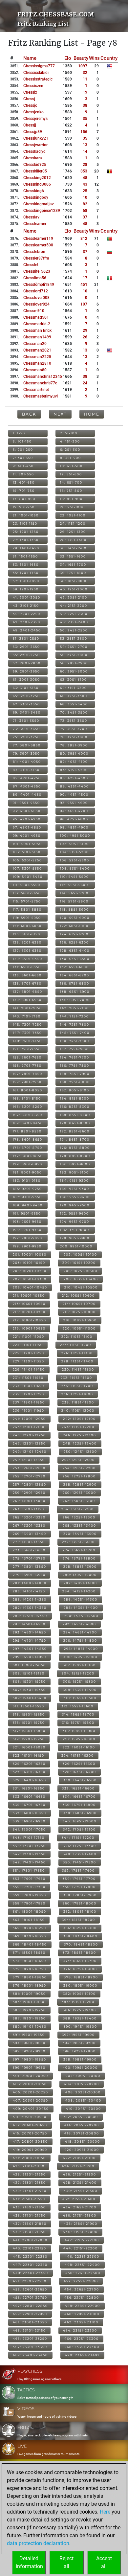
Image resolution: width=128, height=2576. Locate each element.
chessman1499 (37, 337)
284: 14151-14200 (79, 1591)
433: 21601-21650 (29, 2207)
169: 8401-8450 (28, 1123)
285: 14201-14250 (30, 1599)
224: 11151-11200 (76, 1345)
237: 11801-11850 (29, 1402)
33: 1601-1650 (26, 565)
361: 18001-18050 (30, 1912)
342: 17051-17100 (79, 1829)
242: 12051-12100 (79, 1419)
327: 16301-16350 (29, 1772)
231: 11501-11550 (28, 1378)
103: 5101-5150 (27, 852)
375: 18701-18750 (30, 1969)
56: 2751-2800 (74, 655)
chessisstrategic (38, 79)
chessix (30, 92)
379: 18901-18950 (30, 1985)
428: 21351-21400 (80, 2183)
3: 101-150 (22, 441)
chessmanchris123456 (44, 376)
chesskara (33, 158)
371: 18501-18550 (29, 1953)
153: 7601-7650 (27, 1057)
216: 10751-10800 (79, 1312)
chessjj (30, 125)
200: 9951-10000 (76, 1246)
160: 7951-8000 (75, 1082)
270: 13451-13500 (80, 1534)
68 (85, 211)
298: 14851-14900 (81, 1649)
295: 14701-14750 (30, 1641)
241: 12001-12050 (29, 1419)
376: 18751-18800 (80, 1969)
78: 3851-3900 (74, 745)
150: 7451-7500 (75, 1041)
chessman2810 (37, 363)
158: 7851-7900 (75, 1074)
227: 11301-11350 (29, 1361)
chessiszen (33, 86)
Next (60, 414)
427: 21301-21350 (29, 2183)
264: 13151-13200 (78, 1509)
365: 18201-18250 (30, 1928)
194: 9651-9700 (75, 1222)
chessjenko (33, 112)
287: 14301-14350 (30, 1608)
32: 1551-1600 (73, 556)
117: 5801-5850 (27, 910)
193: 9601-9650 (27, 1222)
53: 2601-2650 (26, 647)
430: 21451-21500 (81, 2191)
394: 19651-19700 (79, 2043)
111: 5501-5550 (27, 885)
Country (109, 58)
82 (85, 204)
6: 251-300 (70, 450)
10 (85, 197)
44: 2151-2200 (74, 606)
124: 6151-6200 (74, 934)
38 (85, 105)
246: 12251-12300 (80, 1435)
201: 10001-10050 (30, 1254)
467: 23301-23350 (30, 2347)
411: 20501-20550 (30, 2117)
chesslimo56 (35, 278)
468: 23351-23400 (82, 2347)
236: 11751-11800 (77, 1394)
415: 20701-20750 (30, 2133)
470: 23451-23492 (82, 2355)
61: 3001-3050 (26, 680)
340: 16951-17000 (80, 1821)
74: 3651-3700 (74, 729)
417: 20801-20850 (30, 2142)
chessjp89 (33, 132)
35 (85, 119)
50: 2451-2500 (74, 630)
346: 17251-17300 (80, 1846)
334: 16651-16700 (79, 1797)
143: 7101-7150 (27, 1016)
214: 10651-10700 (79, 1304)
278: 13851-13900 (80, 1567)
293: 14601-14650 (30, 1632)
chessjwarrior (35, 145)
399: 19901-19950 (29, 2068)
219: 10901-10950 (29, 1328)
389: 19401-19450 (30, 2027)
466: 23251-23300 (82, 2339)
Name (30, 58)
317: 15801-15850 (29, 1731)
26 (85, 337)
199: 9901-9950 (27, 1246)
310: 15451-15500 (80, 1698)
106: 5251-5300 (75, 860)
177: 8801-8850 (28, 1156)
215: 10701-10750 (29, 1312)
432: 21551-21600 (79, 2199)
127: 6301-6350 (27, 951)
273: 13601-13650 (29, 1550)
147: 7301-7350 (27, 1033)
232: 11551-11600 (76, 1378)
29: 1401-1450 (26, 548)
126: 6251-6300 (75, 942)
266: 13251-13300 (79, 1517)
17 (85, 278)
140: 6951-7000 (75, 1000)
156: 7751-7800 (75, 1066)
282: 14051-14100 (80, 1583)
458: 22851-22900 (83, 2306)
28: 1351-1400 (73, 540)
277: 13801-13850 (30, 1567)
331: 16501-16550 (29, 1788)
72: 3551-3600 (74, 721)
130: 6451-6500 (75, 959)
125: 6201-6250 (27, 942)
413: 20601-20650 (30, 2125)
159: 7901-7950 (27, 1082)
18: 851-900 (71, 499)
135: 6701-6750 (27, 983)
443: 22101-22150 (30, 2248)
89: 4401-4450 (27, 795)
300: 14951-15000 (80, 1657)
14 (85, 151)
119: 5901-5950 (27, 918)
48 (85, 178)
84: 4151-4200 (74, 770)
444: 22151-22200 (81, 2248)
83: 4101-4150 (26, 770)
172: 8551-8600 (75, 1131)
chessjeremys (35, 119)
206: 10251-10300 (81, 1271)
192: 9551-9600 (75, 1213)
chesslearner (35, 224)
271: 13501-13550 (29, 1542)
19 (85, 92)
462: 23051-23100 (81, 2322)
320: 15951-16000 (79, 1739)
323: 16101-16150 (29, 1755)
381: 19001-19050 (29, 1994)
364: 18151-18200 (79, 1920)
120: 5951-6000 (75, 918)
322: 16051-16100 (79, 1747)
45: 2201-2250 (27, 614)
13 (85, 145)
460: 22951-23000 (82, 2314)
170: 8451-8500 (75, 1123)
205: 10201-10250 (30, 1271)
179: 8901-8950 (28, 1164)
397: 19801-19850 (30, 2059)
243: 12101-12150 (29, 1427)
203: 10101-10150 (29, 1263)
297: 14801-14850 (30, 1649)
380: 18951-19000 (80, 1985)
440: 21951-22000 (80, 2232)
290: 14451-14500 (81, 1616)
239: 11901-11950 (29, 1411)
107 (84, 304)
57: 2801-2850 (27, 663)
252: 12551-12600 (78, 1460)
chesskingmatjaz (39, 204)
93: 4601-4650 (27, 811)
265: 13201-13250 (29, 1517)
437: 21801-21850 (30, 2224)
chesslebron (34, 252)
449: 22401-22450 (31, 2273)
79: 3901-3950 (26, 753)
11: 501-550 (23, 474)
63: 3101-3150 (26, 688)
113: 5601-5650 (27, 893)
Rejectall (66, 2562)
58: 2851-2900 (74, 663)
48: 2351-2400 (74, 622)
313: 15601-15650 (29, 1714)
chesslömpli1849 (39, 285)
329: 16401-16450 (30, 1780)
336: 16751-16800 (79, 1805)
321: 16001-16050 (29, 1747)
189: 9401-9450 (28, 1205)
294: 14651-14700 (80, 1632)
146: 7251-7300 (75, 1025)
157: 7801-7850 (28, 1074)
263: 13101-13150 (29, 1509)
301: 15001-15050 (29, 1665)
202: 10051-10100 (80, 1254)
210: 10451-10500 (81, 1287)
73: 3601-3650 (26, 729)
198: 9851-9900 (75, 1238)
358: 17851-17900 (80, 1895)
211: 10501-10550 (29, 1296)
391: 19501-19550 (29, 2035)
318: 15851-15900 (79, 1731)
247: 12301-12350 (29, 1443)
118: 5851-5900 (75, 910)
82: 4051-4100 (74, 762)
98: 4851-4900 (74, 827)
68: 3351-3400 (74, 704)
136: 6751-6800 (75, 983)
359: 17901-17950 (29, 1903)
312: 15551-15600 (77, 1706)
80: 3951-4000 (74, 753)
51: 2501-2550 (26, 638)
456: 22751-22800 (82, 2298)
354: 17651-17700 (79, 1879)
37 (85, 217)
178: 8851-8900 (75, 1156)
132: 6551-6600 (75, 967)
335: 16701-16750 (29, 1805)
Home (92, 414)
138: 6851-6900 (75, 992)
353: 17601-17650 (29, 1879)
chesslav (31, 217)
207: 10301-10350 (30, 1279)
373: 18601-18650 (30, 1961)
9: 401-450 (23, 466)
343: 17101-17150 (29, 1838)
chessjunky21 (36, 138)
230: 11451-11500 (78, 1369)
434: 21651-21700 (80, 2207)
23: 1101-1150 (25, 524)
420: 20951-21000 (82, 2150)
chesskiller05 (35, 171)
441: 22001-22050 (30, 2240)
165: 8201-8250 (28, 1107)
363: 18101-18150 (29, 1920)
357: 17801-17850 (30, 1895)
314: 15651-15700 (78, 1714)
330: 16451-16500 (80, 1780)
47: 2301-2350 (27, 622)
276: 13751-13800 (79, 1558)
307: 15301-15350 (29, 1690)
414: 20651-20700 (82, 2125)
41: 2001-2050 (27, 597)
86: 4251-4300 (74, 778)
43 (85, 184)
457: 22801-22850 (30, 2306)
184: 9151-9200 (75, 1181)
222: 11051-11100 (77, 1337)
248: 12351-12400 (80, 1443)
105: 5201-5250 (27, 860)
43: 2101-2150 (26, 606)
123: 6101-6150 (27, 934)
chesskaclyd (34, 151)
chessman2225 (37, 357)
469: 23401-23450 (30, 2355)
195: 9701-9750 (27, 1230)
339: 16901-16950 (29, 1821)
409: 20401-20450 (31, 2109)
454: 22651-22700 (82, 2289)
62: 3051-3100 (74, 680)
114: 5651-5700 (74, 893)
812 (84, 239)
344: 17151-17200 (78, 1838)
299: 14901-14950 (30, 1657)
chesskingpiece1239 (42, 211)
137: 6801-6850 (28, 992)
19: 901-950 (24, 507)
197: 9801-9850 (28, 1238)
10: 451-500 (71, 466)
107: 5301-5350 (27, 868)
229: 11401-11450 (29, 1369)
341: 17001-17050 (29, 1829)
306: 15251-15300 (80, 1682)
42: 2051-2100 (74, 597)
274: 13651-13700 (79, 1550)
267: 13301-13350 (29, 1526)
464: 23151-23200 (80, 2330)
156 (84, 132)
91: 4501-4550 (26, 803)
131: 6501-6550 (27, 967)
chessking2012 (37, 178)
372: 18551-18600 (79, 1953)
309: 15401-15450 (30, 1698)
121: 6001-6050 (27, 926)
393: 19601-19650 (29, 2043)
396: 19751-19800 (79, 2051)
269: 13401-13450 (30, 1534)
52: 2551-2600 (74, 638)
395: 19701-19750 (29, 2051)
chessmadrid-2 (37, 324)
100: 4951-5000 (75, 836)
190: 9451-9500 (75, 1205)
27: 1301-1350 (26, 540)
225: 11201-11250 (29, 1353)
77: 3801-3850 (27, 745)
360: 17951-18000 (80, 1903)
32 (85, 73)
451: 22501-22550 (30, 2281)
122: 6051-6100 (74, 926)
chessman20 (35, 344)
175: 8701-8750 (28, 1148)
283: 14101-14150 (29, 1591)
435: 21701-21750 (29, 2215)
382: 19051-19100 (79, 1994)
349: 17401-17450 (29, 1862)
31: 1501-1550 (25, 556)
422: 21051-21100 (79, 2158)
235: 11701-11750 (29, 1394)
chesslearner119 (38, 239)
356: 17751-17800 (79, 1887)
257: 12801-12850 (30, 1484)
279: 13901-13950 (29, 1575)
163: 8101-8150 (27, 1098)
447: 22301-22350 (30, 2265)
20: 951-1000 (73, 507)
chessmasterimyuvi (41, 396)
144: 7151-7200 (75, 1016)
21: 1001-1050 (26, 515)
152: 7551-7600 (75, 1049)
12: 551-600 (71, 474)
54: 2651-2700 (74, 647)
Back (29, 414)
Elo (68, 58)
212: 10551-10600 (78, 1296)
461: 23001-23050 (30, 2322)
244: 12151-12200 (78, 1427)
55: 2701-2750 (26, 655)
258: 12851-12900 (80, 1484)
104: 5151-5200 (75, 852)
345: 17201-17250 (29, 1846)
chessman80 (35, 370)
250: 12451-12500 (80, 1452)
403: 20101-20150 (30, 2084)
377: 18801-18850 (30, 1977)
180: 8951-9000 (75, 1164)
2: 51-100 (69, 433)
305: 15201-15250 (29, 1682)
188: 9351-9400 (75, 1197)
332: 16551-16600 (78, 1788)
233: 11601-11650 (29, 1386)
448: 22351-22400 (82, 2265)
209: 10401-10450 (30, 1287)
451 (84, 285)
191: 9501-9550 (27, 1213)
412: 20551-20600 (81, 2117)
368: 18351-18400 (80, 1936)
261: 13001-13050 (29, 1501)
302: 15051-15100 (79, 1665)
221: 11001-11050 (29, 1337)
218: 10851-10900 (80, 1320)
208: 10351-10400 (81, 1279)
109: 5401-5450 (28, 877)
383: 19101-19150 (29, 2002)
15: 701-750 (24, 491)
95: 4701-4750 (27, 819)
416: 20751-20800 (82, 2133)
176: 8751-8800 (75, 1148)
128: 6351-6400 (75, 951)
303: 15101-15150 (29, 1673)
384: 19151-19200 (78, 2002)
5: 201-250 (23, 450)
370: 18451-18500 (81, 1944)
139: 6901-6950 (27, 1000)
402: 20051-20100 (83, 2076)
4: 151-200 (70, 441)
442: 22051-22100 (82, 2240)
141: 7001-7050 (27, 1008)
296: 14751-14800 (80, 1641)
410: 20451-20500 (84, 2109)
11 (85, 79)
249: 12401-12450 (30, 1452)
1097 (83, 66)
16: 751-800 (71, 491)
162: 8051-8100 (75, 1090)
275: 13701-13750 (29, 1558)
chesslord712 (36, 291)
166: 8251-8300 (75, 1107)
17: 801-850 (24, 499)
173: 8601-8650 (28, 1140)
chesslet (31, 265)
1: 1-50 (19, 433)
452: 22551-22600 (81, 2281)
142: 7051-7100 (75, 1008)
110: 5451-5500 (75, 877)
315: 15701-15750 (29, 1723)
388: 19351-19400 (80, 2018)
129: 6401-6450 (28, 959)
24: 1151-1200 (73, 524)
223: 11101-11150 (28, 1345)
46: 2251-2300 (74, 614)
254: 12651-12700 (79, 1468)
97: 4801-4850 (27, 827)
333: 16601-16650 (29, 1797)
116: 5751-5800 (74, 901)
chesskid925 (35, 165)
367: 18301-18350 (30, 1936)
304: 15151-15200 (78, 1673)
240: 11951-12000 (78, 1411)
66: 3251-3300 (74, 696)
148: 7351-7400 (75, 1033)
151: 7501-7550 (27, 1049)
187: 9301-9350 (27, 1197)
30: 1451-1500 (73, 548)
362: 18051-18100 (80, 1912)
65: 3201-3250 (26, 696)
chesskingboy (36, 197)
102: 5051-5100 (75, 844)
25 (85, 191)
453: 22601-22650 (30, 2289)
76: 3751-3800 (74, 737)
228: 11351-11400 (77, 1361)
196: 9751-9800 (75, 1230)
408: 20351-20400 (83, 2100)
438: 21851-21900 (81, 2224)
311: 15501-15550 (29, 1706)
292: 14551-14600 (79, 1624)
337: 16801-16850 (30, 1813)
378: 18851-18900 (81, 1977)
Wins (94, 58)
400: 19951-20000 (80, 2068)
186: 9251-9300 (75, 1189)
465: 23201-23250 (30, 2339)
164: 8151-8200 (75, 1098)
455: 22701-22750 (30, 2298)
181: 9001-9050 (27, 1172)
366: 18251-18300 (80, 1928)
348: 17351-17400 (80, 1854)
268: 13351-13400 (79, 1526)
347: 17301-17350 (29, 1854)
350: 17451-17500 (80, 1862)
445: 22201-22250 (30, 2257)
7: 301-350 (23, 458)
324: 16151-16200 (78, 1755)
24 (85, 383)
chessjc (30, 105)
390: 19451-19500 (80, 2027)
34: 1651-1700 (73, 565)
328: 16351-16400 (79, 1772)
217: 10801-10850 (30, 1320)
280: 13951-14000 (80, 1575)
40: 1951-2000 (74, 589)
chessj (29, 99)
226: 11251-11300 (77, 1353)
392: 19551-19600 (78, 2035)
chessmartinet (36, 390)
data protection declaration (38, 2543)
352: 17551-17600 (78, 1870)
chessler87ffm (36, 258)
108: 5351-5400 (75, 868)
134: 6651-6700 (75, 975)
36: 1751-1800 (73, 573)
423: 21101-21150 (29, 2166)
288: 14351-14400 (81, 1608)
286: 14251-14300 (81, 1599)
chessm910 (34, 311)
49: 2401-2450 (27, 630)
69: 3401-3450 (27, 712)
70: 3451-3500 (74, 712)
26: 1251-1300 (73, 532)
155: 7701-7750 (27, 1066)
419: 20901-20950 (30, 2150)
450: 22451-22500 (83, 2273)
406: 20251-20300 (83, 2092)
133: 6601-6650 (27, 975)
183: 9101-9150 (27, 1181)
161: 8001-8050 (28, 1090)
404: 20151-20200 (82, 2084)
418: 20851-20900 (83, 2142)
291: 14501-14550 (29, 1624)
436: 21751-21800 (80, 2215)
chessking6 (34, 191)
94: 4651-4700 (74, 811)
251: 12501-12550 (29, 1460)
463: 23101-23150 (29, 2330)
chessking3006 (37, 184)
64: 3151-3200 (74, 688)
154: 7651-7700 (75, 1057)
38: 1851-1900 (73, 581)
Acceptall (104, 2562)
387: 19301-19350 (29, 2018)
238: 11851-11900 (78, 1402)
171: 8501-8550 (27, 1131)
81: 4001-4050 (27, 762)
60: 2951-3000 (74, 671)
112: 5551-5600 (74, 885)
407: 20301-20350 (31, 2100)
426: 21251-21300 (80, 2174)
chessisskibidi (36, 73)
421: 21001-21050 (29, 2158)
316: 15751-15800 (78, 1723)
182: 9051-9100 (75, 1172)
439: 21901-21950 (29, 2232)
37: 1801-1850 (26, 581)
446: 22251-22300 (82, 2257)
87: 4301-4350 (27, 786)
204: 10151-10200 (79, 1263)
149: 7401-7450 (27, 1041)
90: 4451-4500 (74, 795)
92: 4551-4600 (74, 803)
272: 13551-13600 (78, 1542)
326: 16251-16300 (79, 1764)
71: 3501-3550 (26, 721)
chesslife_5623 (37, 271)
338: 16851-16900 (80, 1813)
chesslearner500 (38, 245)
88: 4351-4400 (75, 786)
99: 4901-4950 (27, 836)
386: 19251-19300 (80, 2010)
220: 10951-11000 (79, 1328)
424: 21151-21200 (78, 2166)
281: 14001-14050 (30, 1583)
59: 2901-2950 (26, 671)
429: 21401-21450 (30, 2191)
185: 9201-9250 (27, 1189)
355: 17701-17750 (29, 1887)
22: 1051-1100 (73, 515)
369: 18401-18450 (30, 1944)
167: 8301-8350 (28, 1115)
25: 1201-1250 (26, 532)
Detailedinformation (29, 2562)
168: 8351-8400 (75, 1115)
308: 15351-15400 (80, 1690)
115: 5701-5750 (27, 901)
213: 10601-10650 (29, 1304)
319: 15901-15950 (29, 1739)
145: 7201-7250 (27, 1025)
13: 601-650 (24, 482)
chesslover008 (36, 298)
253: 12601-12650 (29, 1468)
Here (105, 2512)
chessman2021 (37, 350)
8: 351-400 (71, 458)
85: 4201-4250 (27, 778)
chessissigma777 (39, 66)
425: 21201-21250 (29, 2174)
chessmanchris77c (40, 383)
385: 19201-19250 (29, 2010)
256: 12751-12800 (79, 1476)
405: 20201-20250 (31, 2092)
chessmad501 (36, 317)
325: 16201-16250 (29, 1764)
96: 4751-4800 (74, 819)
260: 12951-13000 (79, 1493)
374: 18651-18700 (80, 1961)
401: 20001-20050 (31, 2076)
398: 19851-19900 (80, 2059)
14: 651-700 (71, 482)
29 (85, 331)
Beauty (81, 58)
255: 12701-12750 (29, 1476)
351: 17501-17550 (29, 1870)
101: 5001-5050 (27, 844)
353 (84, 171)
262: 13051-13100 (79, 1501)
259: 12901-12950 (29, 1493)
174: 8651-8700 (75, 1140)
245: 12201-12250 (29, 1435)
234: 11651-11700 (77, 1386)
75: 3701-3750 (26, 737)
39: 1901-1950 (26, 589)
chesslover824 (36, 304)
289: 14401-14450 (30, 1616)
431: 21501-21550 (29, 2199)
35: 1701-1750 (26, 573)
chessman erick (37, 331)
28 (85, 165)
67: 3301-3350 (26, 704)
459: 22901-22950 (30, 2314)
